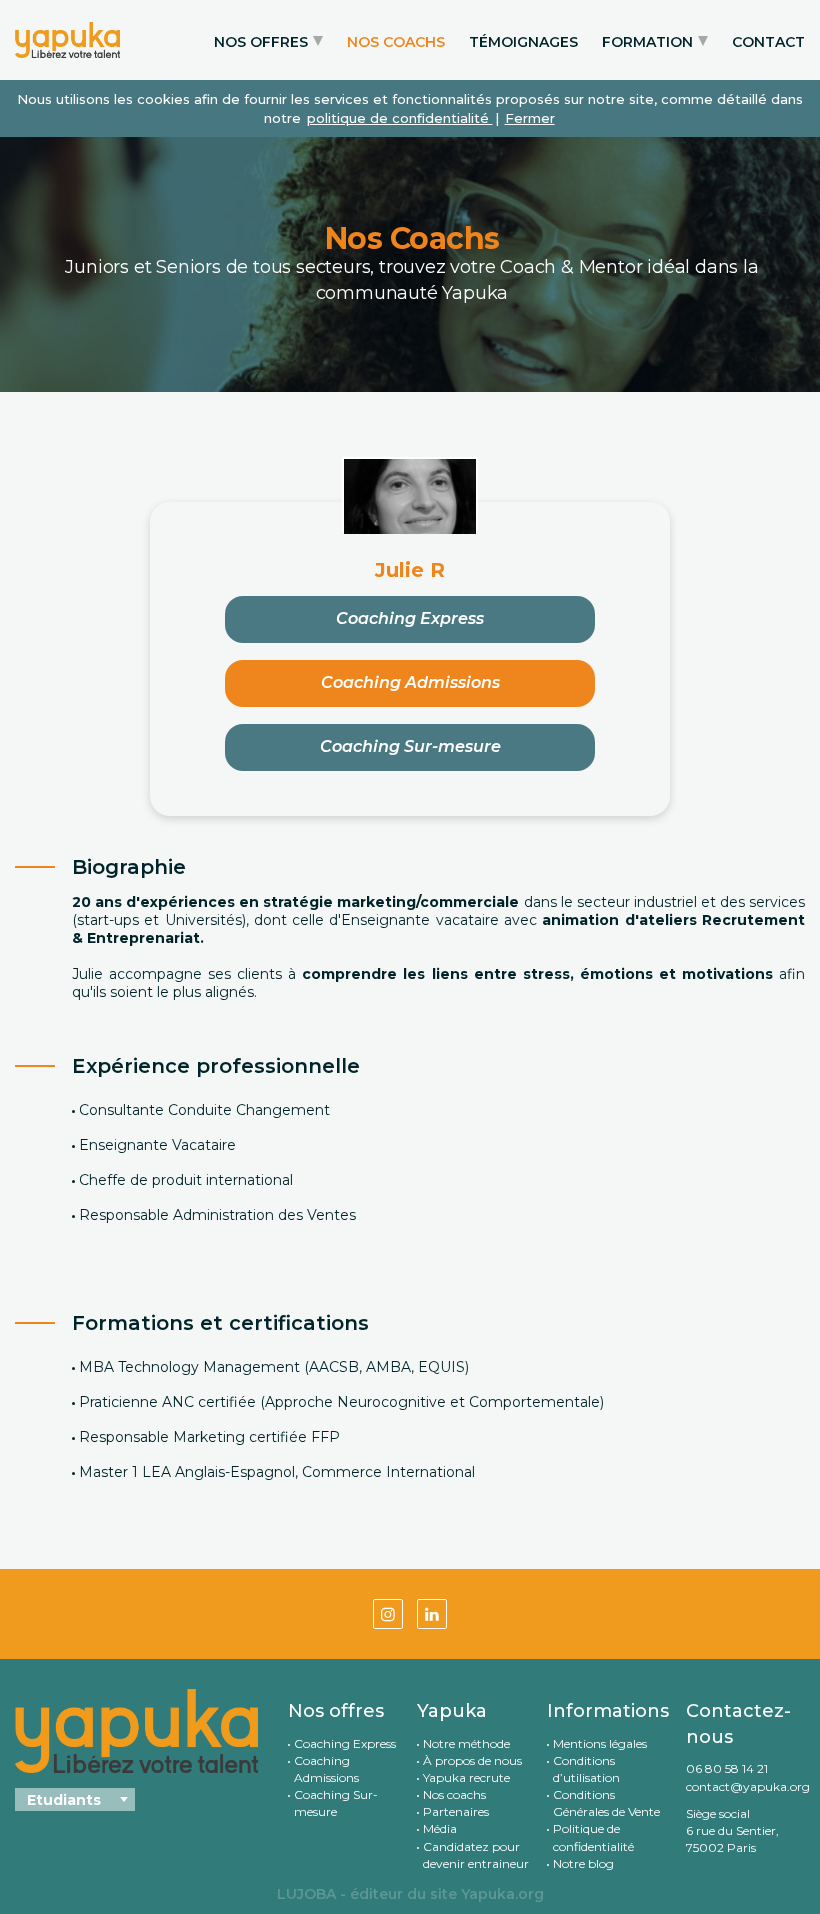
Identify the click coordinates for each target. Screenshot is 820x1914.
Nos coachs (454, 1794)
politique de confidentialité (400, 118)
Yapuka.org (502, 1894)
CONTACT (768, 42)
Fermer (530, 118)
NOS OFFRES (261, 42)
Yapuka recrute (466, 1777)
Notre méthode (466, 1743)
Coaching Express (410, 618)
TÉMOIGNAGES (523, 42)
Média (440, 1828)
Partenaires (456, 1811)
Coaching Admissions (410, 682)
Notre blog (583, 1863)
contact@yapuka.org (745, 1786)
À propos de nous (472, 1760)
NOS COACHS (396, 42)
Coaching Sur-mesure (410, 746)
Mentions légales (600, 1743)
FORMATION (647, 42)
